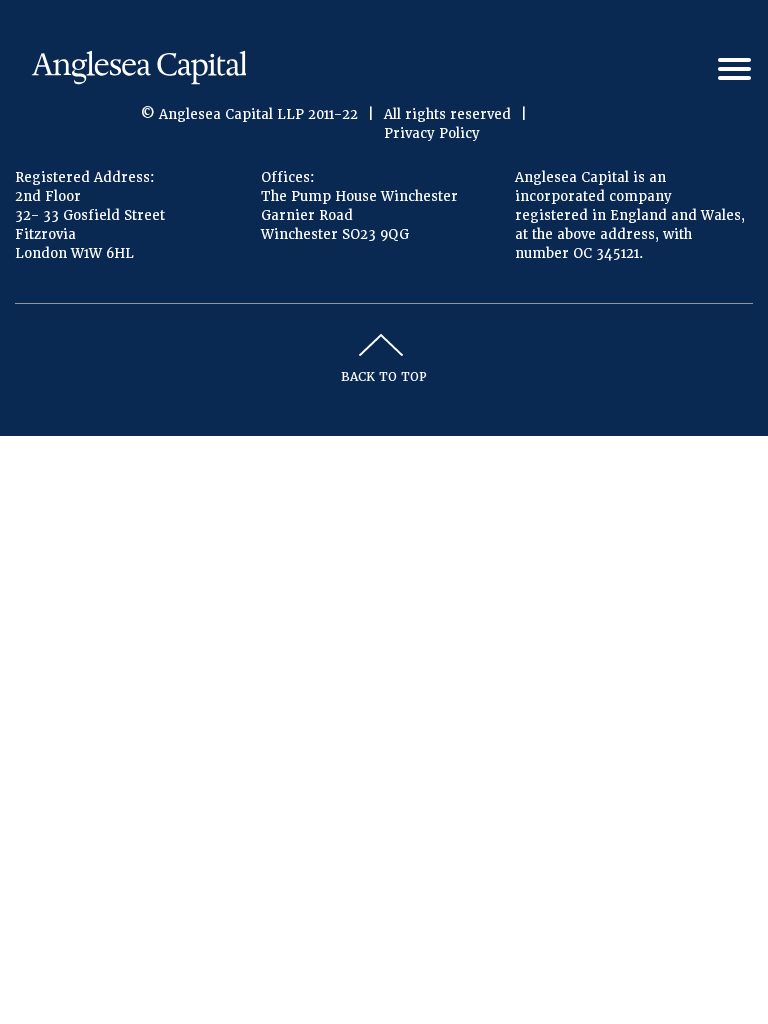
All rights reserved (447, 114)
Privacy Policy (432, 133)
